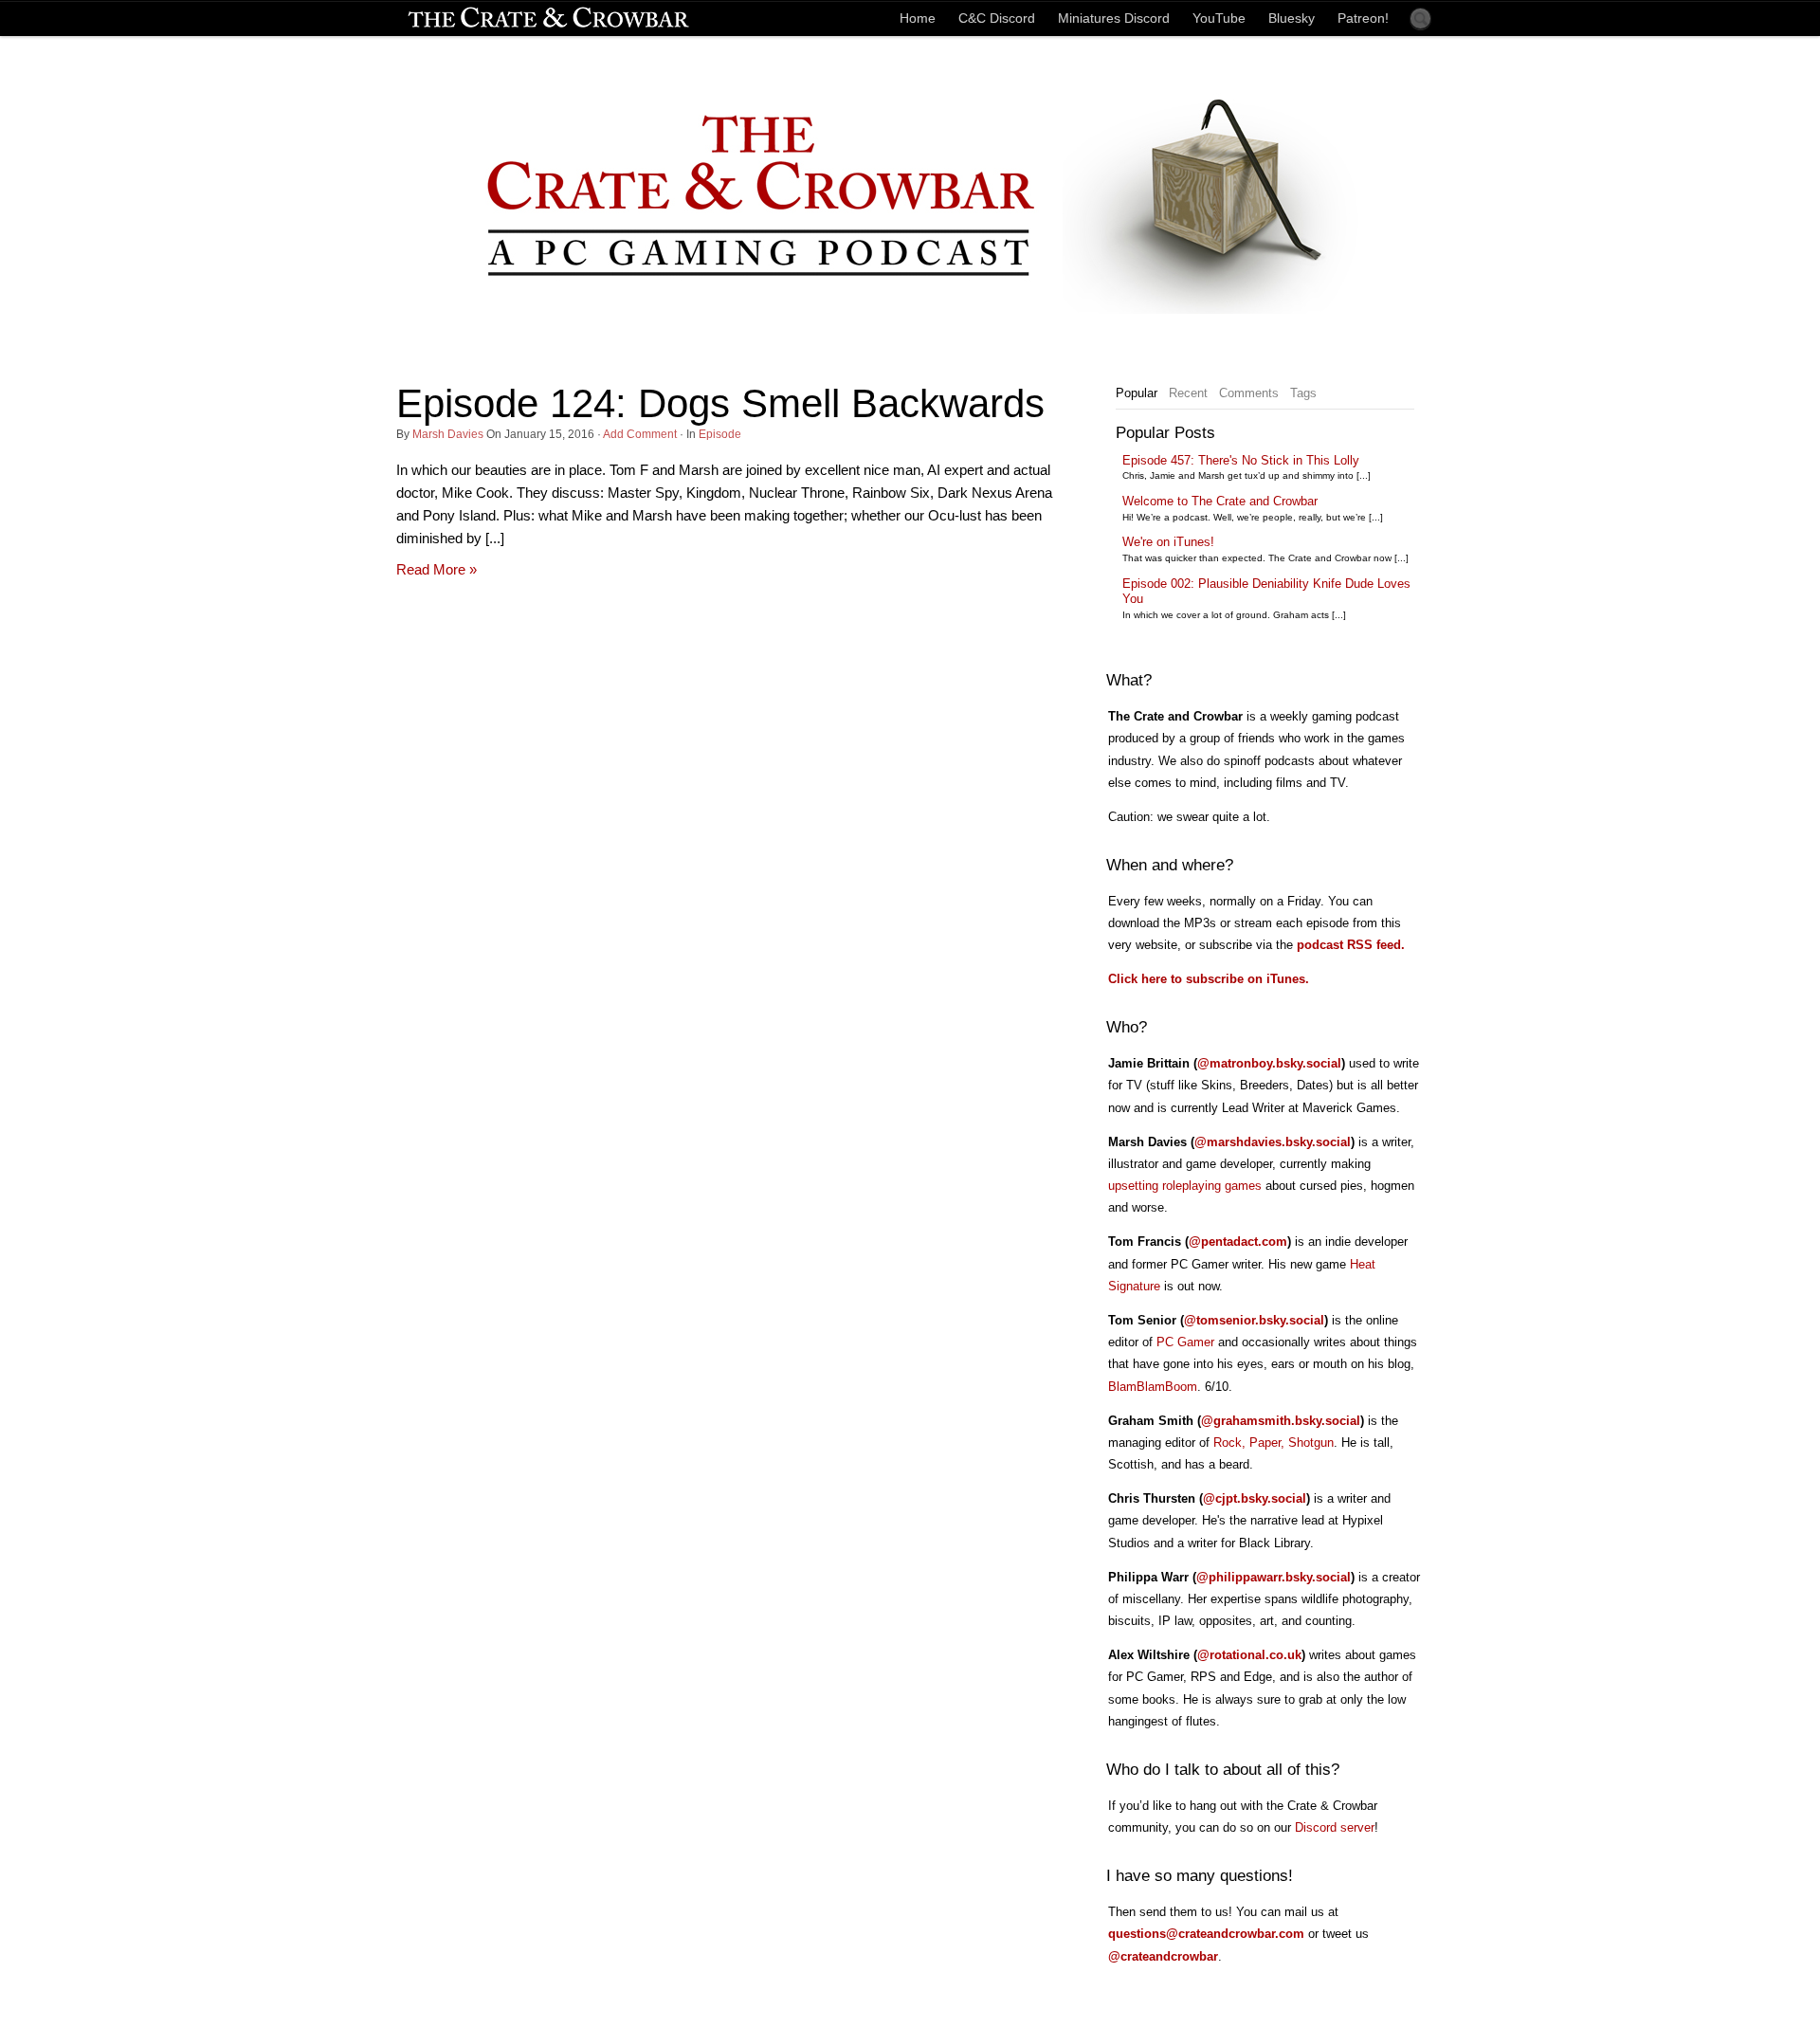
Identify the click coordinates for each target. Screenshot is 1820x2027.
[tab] (1137, 393)
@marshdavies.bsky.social (1273, 1142)
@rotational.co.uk (1249, 1655)
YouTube (1219, 18)
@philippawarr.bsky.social (1274, 1577)
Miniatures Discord (1114, 18)
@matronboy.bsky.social (1269, 1063)
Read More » (437, 569)
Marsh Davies (448, 434)
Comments (1249, 393)
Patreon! (1363, 18)
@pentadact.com (1238, 1242)
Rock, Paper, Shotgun (1274, 1443)
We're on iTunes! (1168, 542)
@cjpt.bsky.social (1255, 1498)
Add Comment (640, 434)
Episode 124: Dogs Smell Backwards (720, 403)
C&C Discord (997, 18)
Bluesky (1292, 18)
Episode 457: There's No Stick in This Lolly (1241, 460)
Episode (720, 434)
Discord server (1335, 1827)
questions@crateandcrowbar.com (1206, 1934)
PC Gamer (1185, 1342)
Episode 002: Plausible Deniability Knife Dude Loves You (1266, 592)
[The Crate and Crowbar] (548, 18)
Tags (1303, 393)
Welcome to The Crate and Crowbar (1220, 501)
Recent (1188, 393)
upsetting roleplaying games (1185, 1186)
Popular (1137, 393)
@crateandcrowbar (1163, 1956)
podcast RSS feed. (1351, 945)
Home (918, 18)
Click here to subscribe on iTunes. (1209, 979)
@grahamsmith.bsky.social (1281, 1421)
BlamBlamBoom (1153, 1387)
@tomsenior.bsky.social (1254, 1320)
